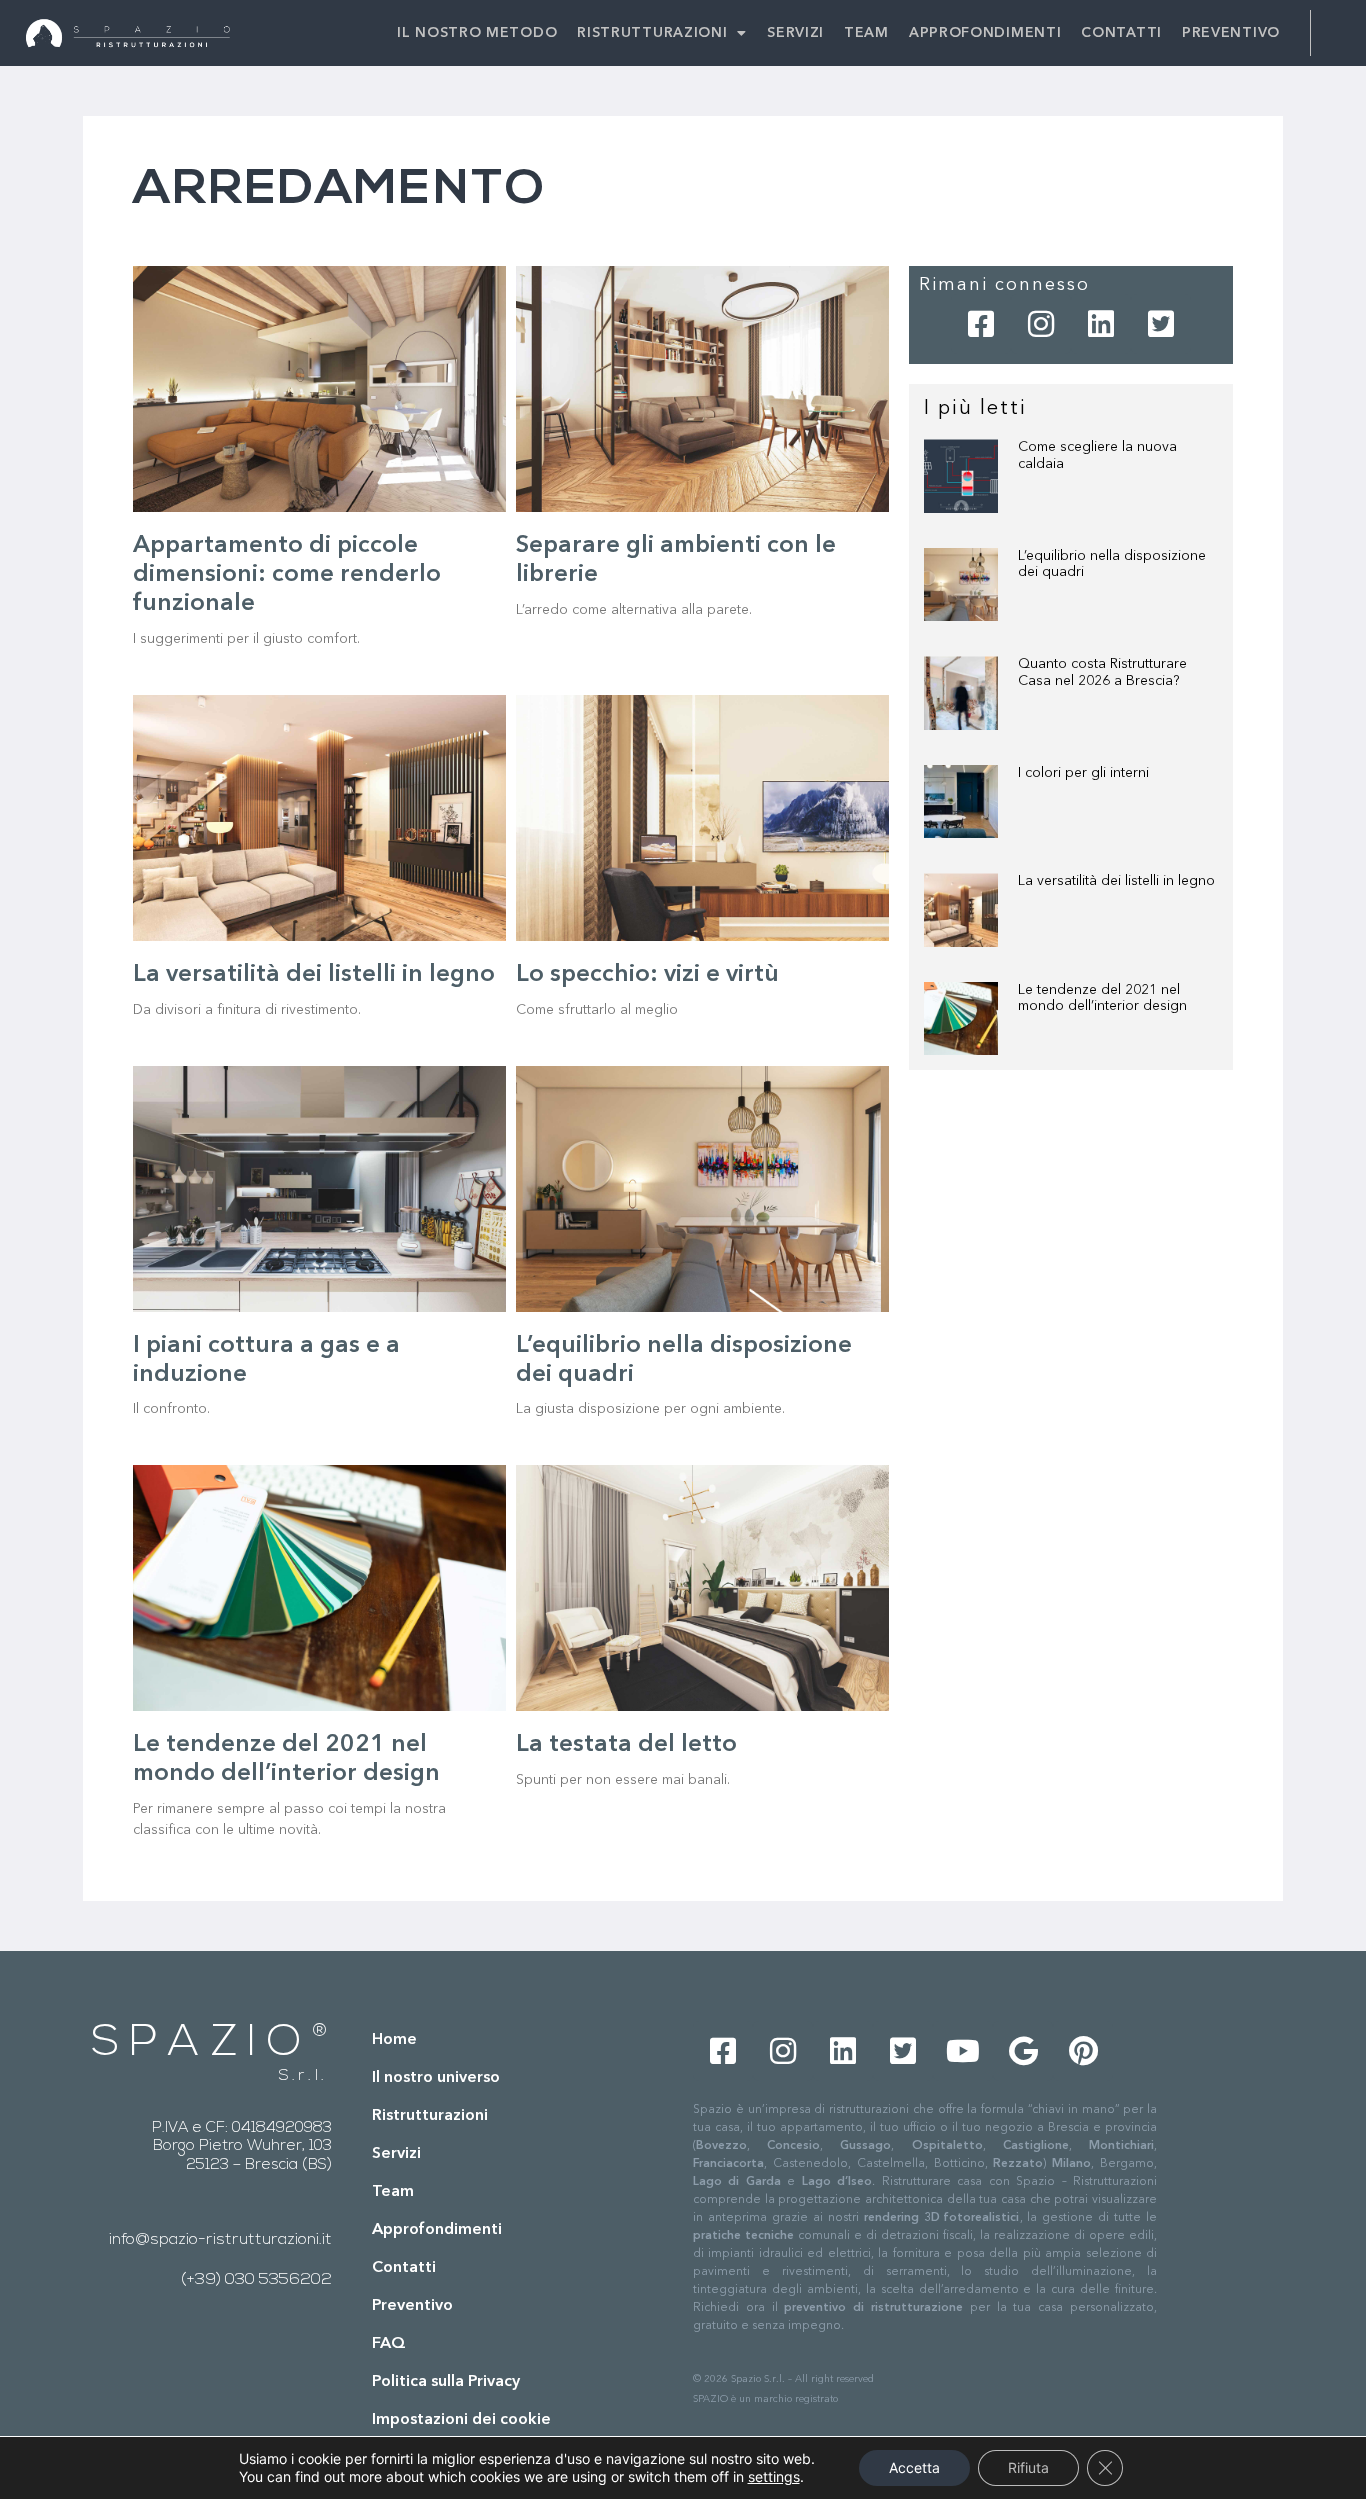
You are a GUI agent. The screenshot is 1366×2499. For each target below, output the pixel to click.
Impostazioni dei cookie (461, 2420)
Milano (1071, 2164)
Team (866, 33)
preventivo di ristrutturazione (873, 2308)
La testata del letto (626, 1745)
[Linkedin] (1101, 324)
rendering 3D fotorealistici (942, 2218)
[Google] (1023, 2051)
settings (774, 2476)
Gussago (865, 2146)
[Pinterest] (1083, 2051)
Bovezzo (721, 2146)
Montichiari (1121, 2146)
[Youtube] (963, 2051)
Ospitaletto (947, 2146)
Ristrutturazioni (652, 33)
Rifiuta (1028, 2467)
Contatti (1121, 33)
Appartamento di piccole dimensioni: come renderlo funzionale (287, 575)
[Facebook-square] (981, 324)
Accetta (914, 2467)
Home (394, 2040)
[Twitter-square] (1161, 324)
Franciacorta (728, 2164)
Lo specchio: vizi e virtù (647, 975)
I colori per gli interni (1083, 773)
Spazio (201, 2044)
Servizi (795, 33)
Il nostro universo (436, 2078)
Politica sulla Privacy (446, 2382)
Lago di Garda (737, 2182)
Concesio (793, 2146)
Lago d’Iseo (833, 2182)
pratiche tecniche (743, 2236)
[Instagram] (1041, 324)
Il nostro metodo (477, 33)
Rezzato (1018, 2164)
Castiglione (1036, 2146)
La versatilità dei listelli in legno (314, 975)
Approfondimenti (985, 33)
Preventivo (1231, 33)
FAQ (389, 2344)
